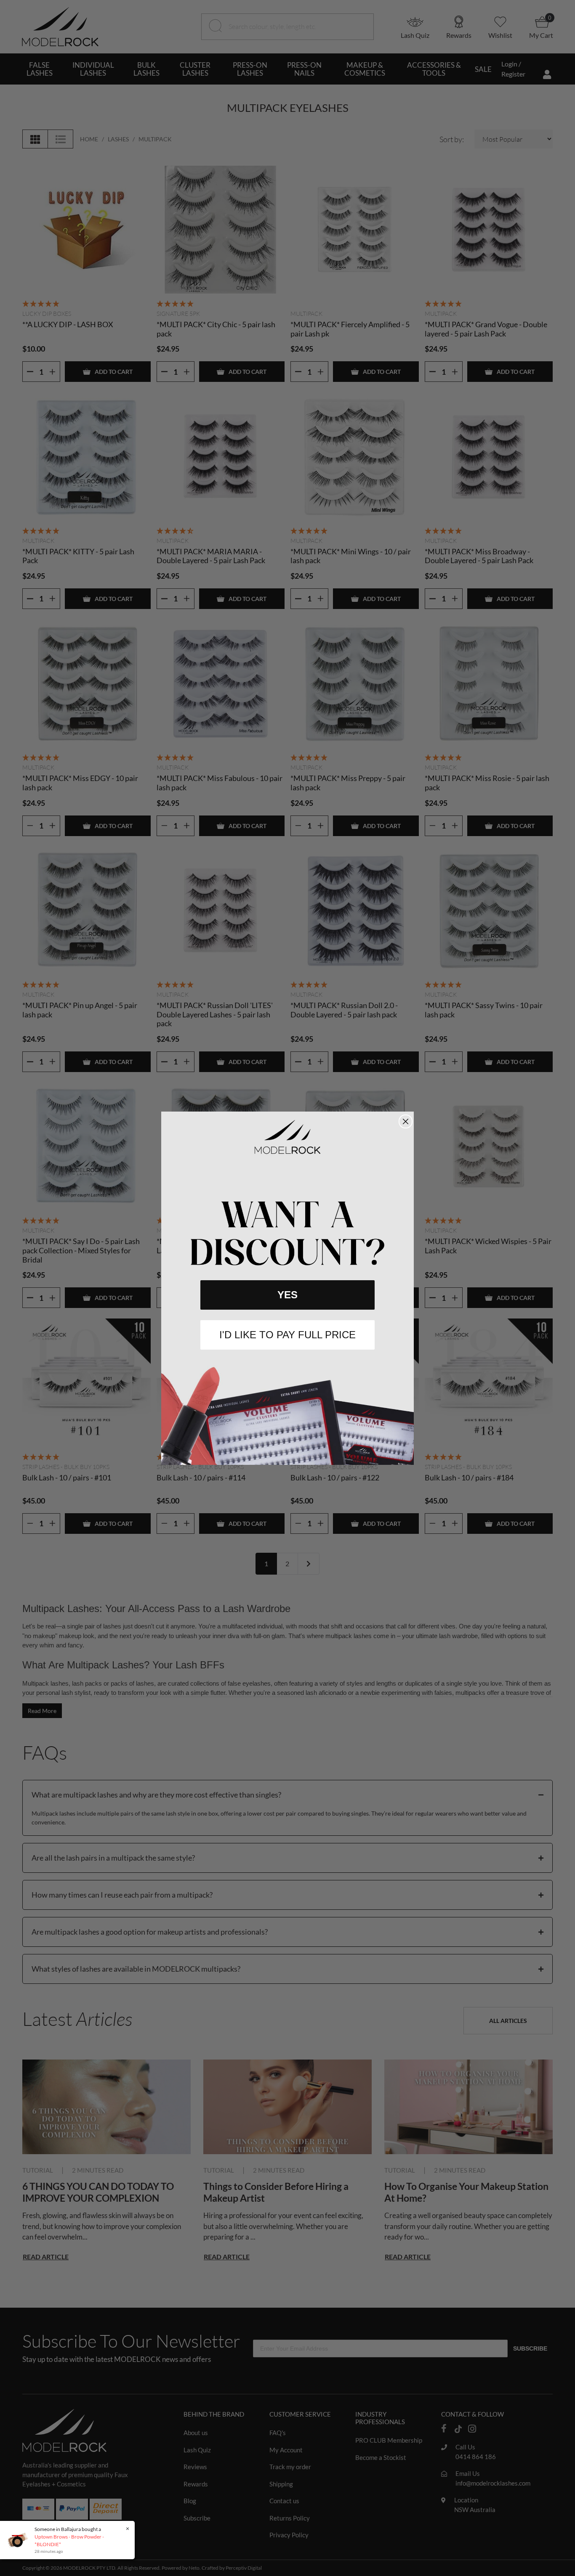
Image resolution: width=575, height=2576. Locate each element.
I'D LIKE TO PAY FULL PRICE (287, 1335)
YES (287, 1295)
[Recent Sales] (19, 2540)
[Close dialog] (406, 1121)
